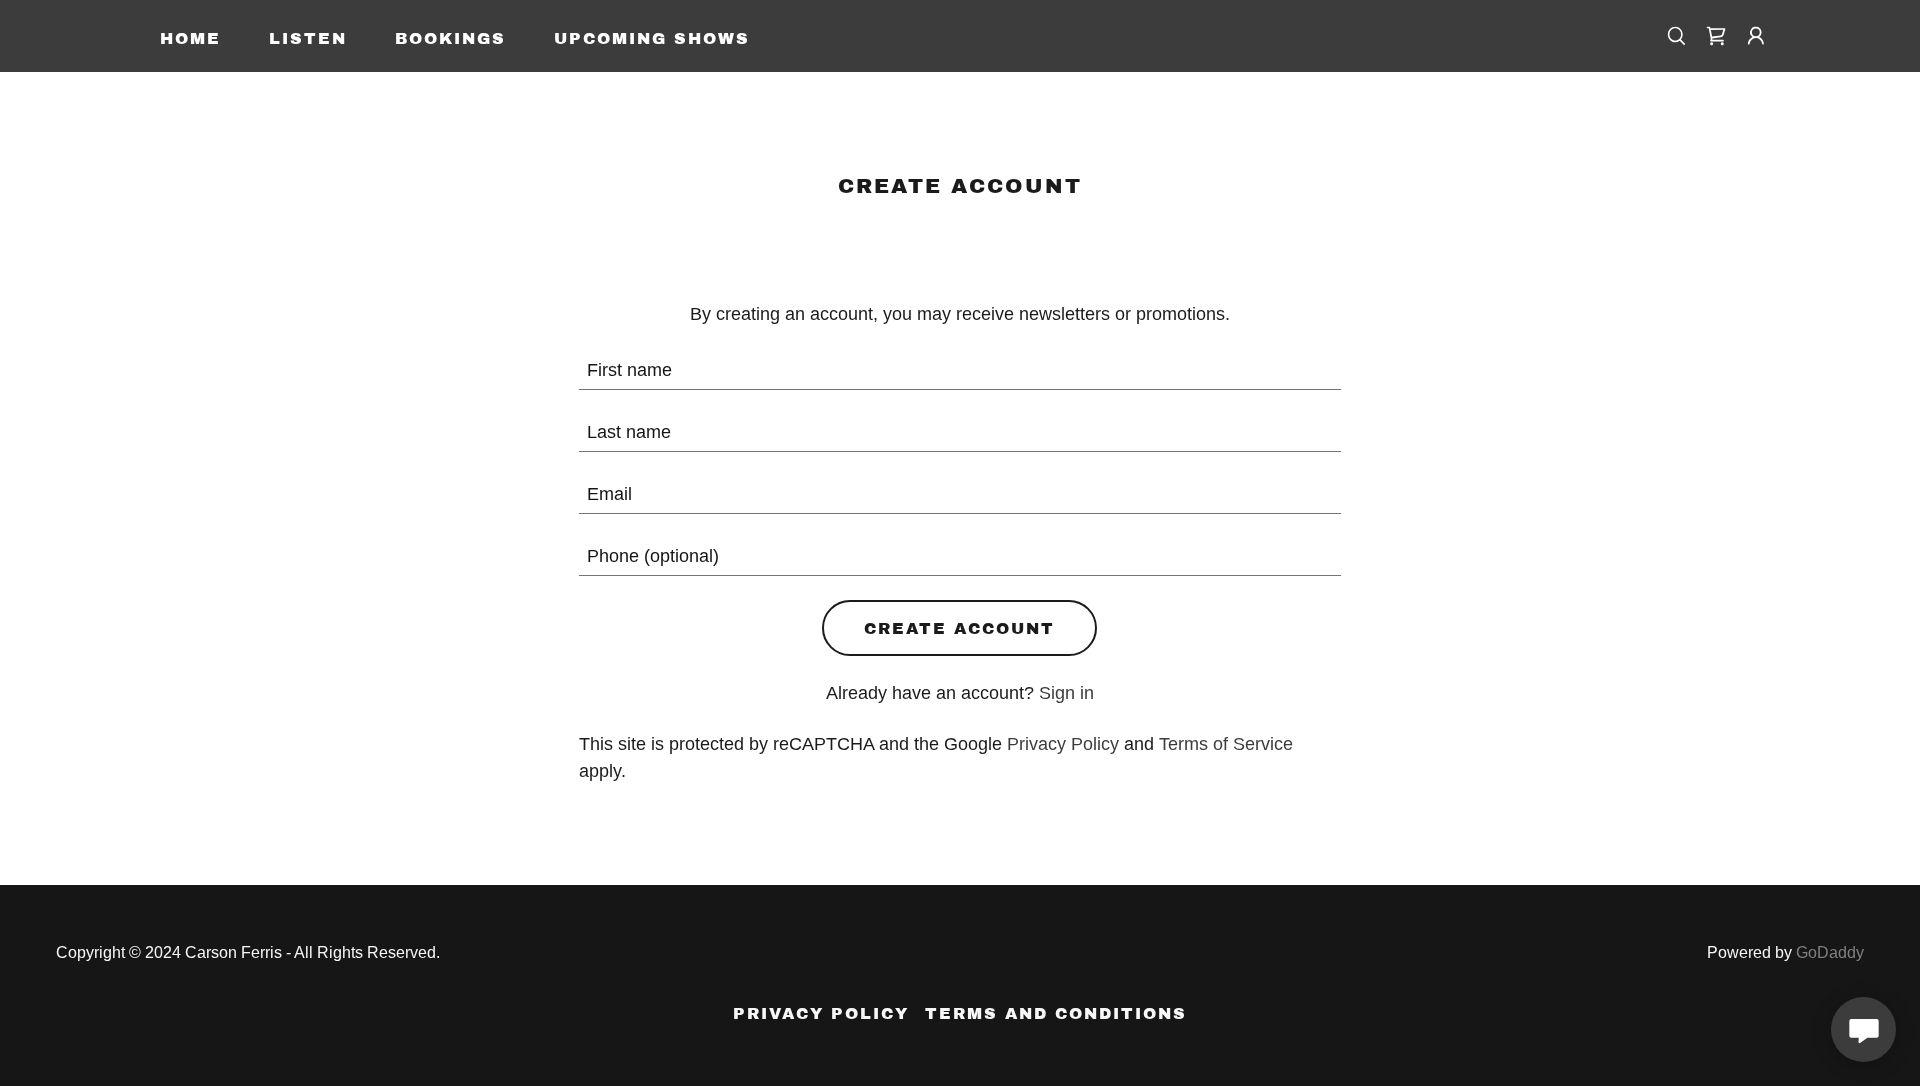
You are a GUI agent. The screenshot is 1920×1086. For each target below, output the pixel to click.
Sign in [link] (1066, 693)
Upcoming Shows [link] (652, 38)
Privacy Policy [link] (1063, 744)
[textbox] (960, 371)
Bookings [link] (450, 38)
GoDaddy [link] (1830, 952)
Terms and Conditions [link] (1056, 1013)
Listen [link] (308, 38)
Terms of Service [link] (1226, 744)
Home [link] (190, 38)
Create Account (959, 628)
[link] (1716, 36)
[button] (1756, 36)
